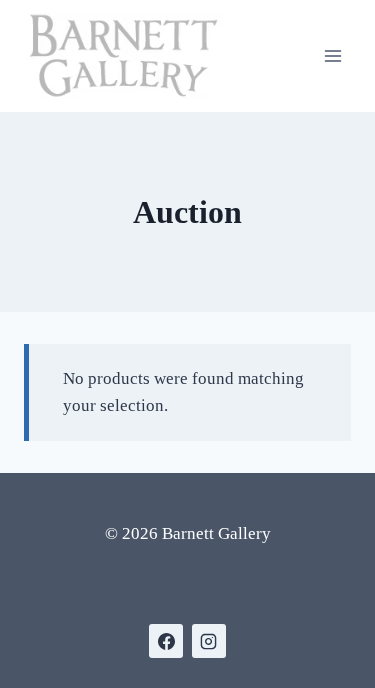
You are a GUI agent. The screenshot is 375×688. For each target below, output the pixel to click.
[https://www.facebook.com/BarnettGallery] (166, 641)
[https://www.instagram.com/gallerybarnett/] (209, 641)
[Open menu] (332, 55)
